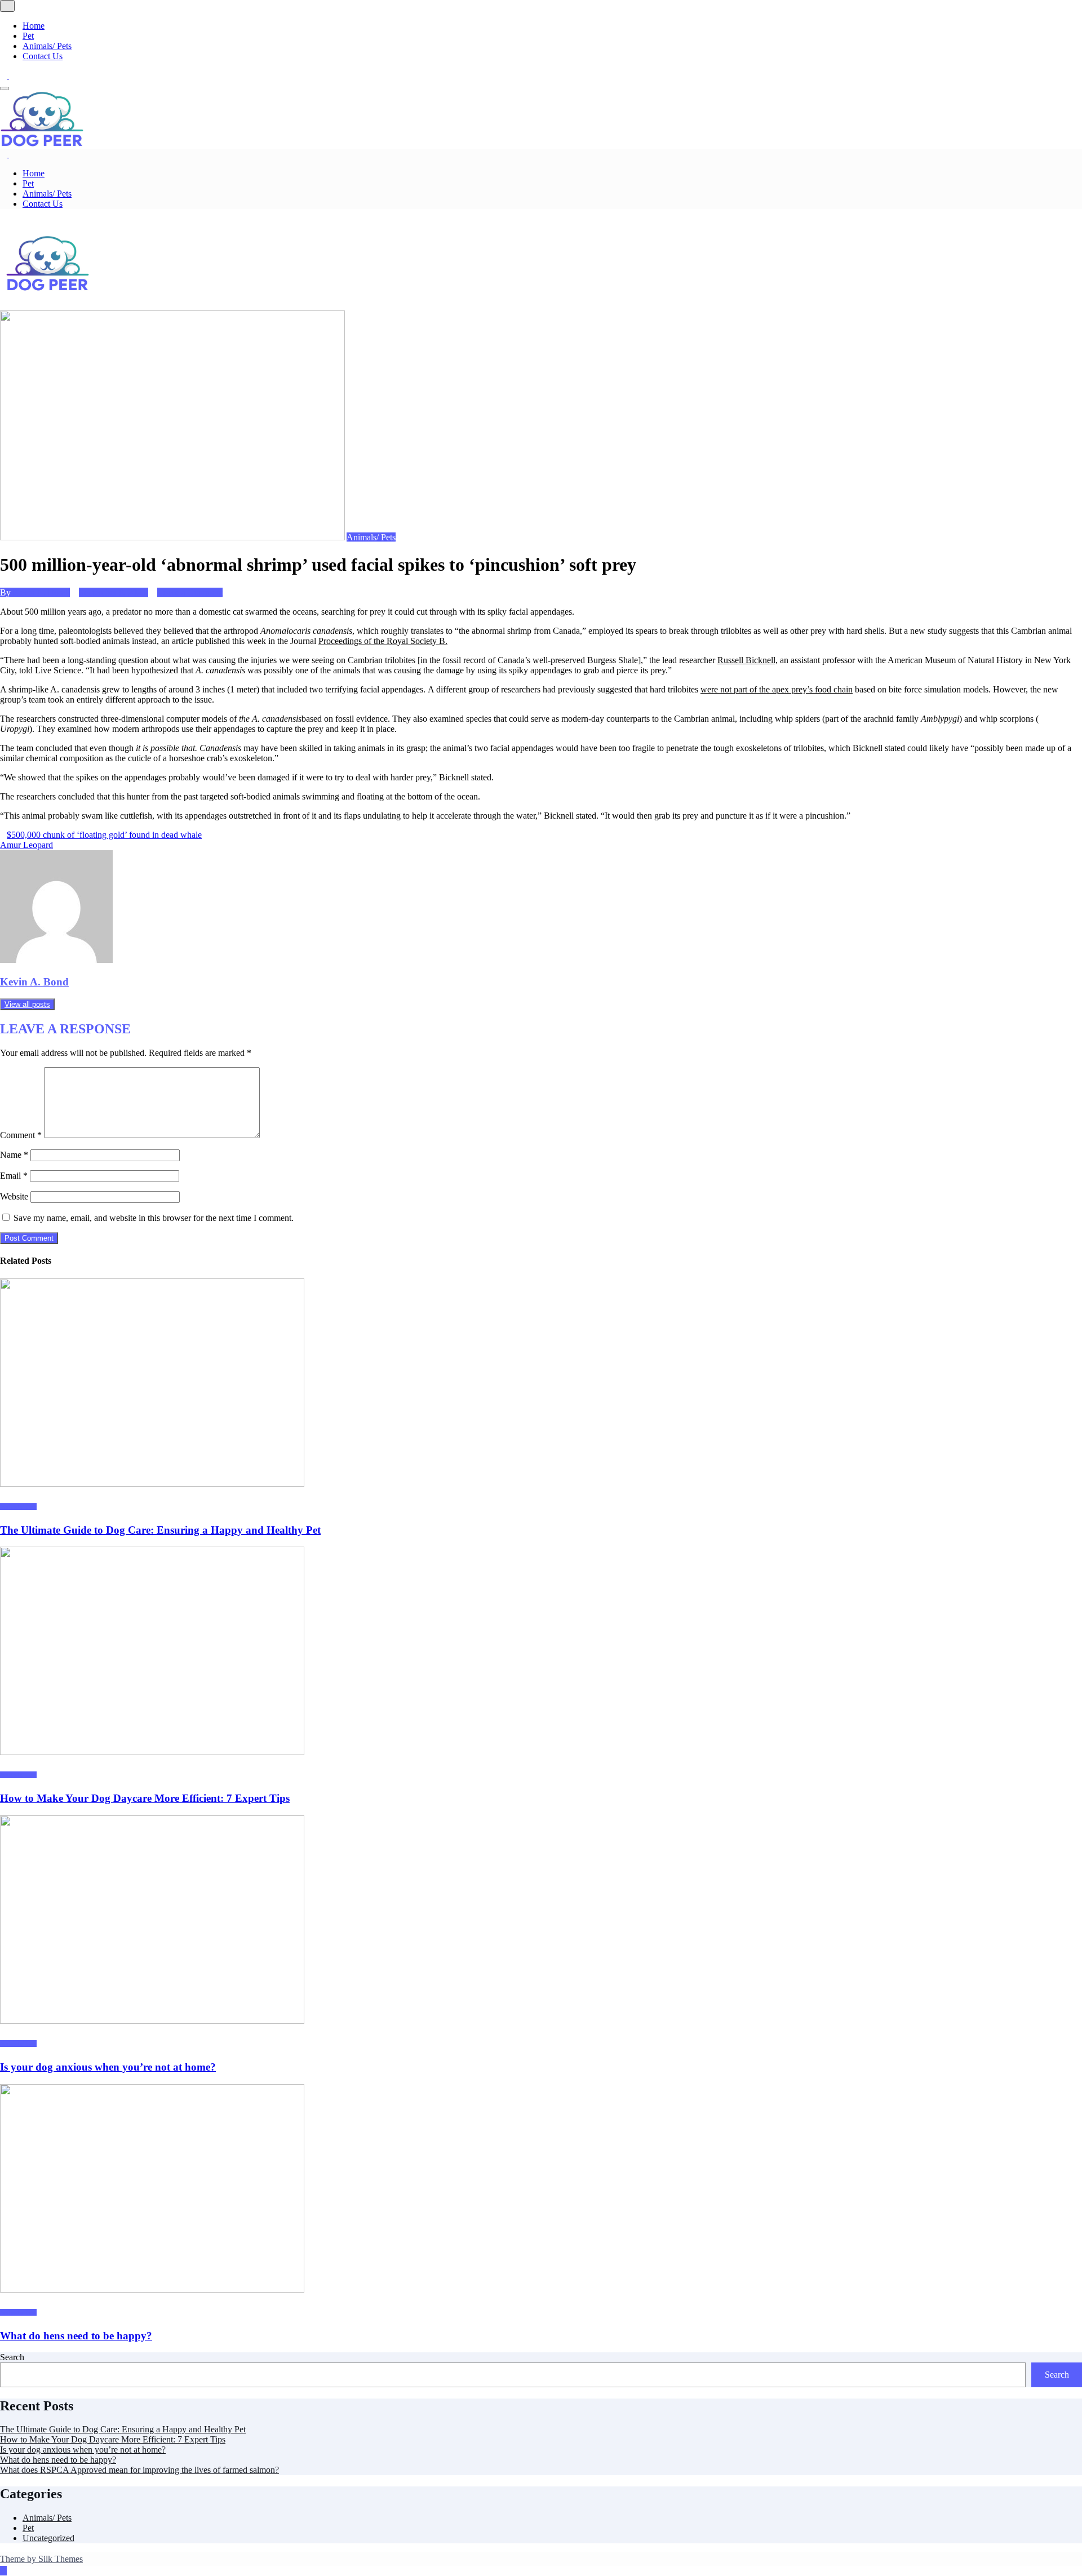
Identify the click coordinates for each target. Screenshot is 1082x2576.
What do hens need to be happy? (76, 2336)
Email (14, 1176)
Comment (21, 1135)
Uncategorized (48, 2538)
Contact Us (43, 56)
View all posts (27, 1004)
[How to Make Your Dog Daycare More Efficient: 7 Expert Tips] (152, 1752)
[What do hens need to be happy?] (152, 2289)
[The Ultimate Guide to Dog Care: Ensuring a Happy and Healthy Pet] (152, 1484)
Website (14, 1196)
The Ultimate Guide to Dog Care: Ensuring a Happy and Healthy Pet (160, 1530)
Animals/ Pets (47, 46)
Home (34, 26)
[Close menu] (7, 6)
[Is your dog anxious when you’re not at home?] (152, 2021)
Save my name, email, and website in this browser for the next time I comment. (154, 1218)
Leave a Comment (190, 592)
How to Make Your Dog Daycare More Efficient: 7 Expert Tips (145, 1798)
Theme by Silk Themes (41, 2559)
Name (14, 1155)
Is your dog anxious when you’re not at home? (108, 2067)
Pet (28, 36)
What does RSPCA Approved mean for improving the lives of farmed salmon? (139, 2470)
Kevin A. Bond (41, 592)
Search (12, 2357)
